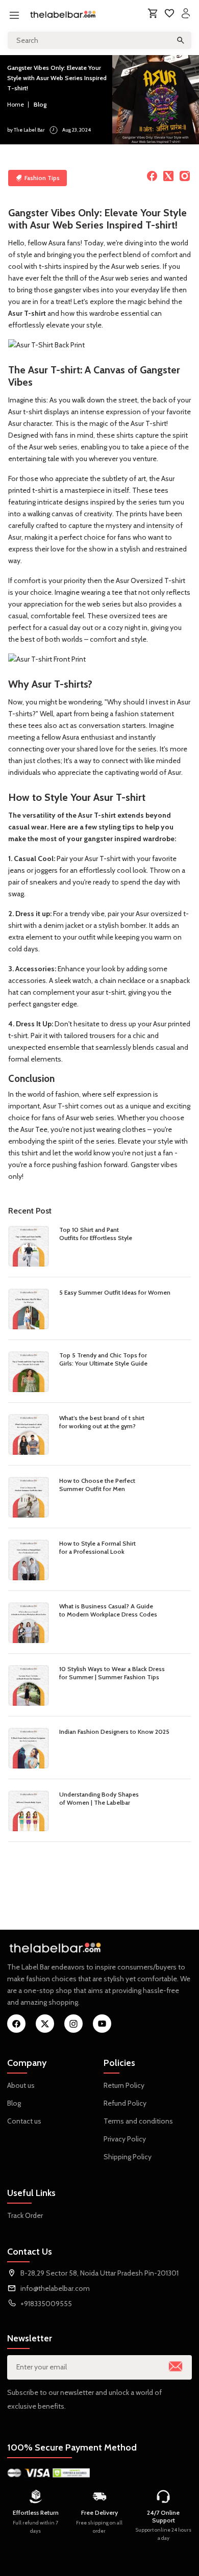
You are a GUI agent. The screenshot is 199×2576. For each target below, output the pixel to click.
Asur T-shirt (27, 313)
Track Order (25, 2215)
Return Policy (124, 2085)
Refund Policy (125, 2103)
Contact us (24, 2121)
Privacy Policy (125, 2139)
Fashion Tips (42, 178)
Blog (40, 104)
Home (16, 104)
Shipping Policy (128, 2157)
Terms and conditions (138, 2121)
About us (21, 2085)
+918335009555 (46, 2304)
